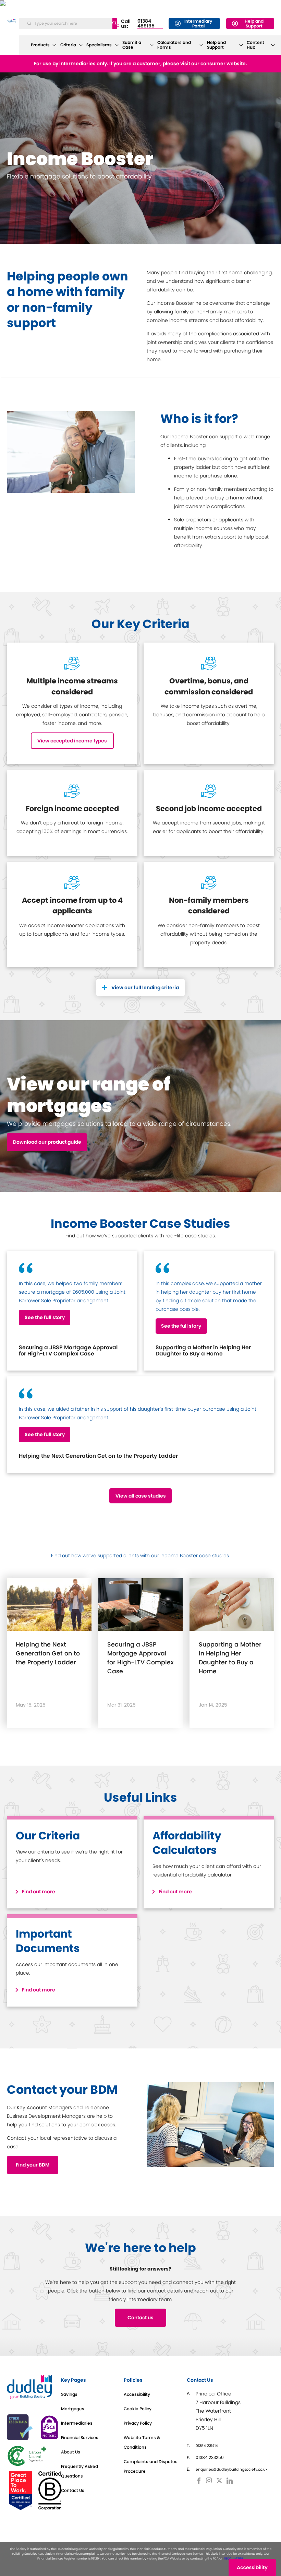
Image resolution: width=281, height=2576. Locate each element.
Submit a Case (132, 45)
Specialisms (99, 45)
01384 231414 (207, 2446)
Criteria (68, 45)
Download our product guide (47, 1142)
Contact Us (73, 2490)
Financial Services (80, 2438)
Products (40, 45)
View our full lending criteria (145, 987)
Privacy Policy (138, 2423)
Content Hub (255, 45)
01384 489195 (146, 24)
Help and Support (254, 24)
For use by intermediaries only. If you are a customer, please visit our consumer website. (140, 63)
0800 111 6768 (234, 2558)
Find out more (39, 1892)
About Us (71, 2452)
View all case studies (141, 1496)
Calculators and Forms (174, 45)
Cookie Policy (138, 2409)
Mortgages (73, 2409)
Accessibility (137, 2394)
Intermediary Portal (198, 24)
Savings (69, 2394)
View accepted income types (72, 741)
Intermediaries (77, 2423)
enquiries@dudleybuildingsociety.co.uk (231, 2469)
